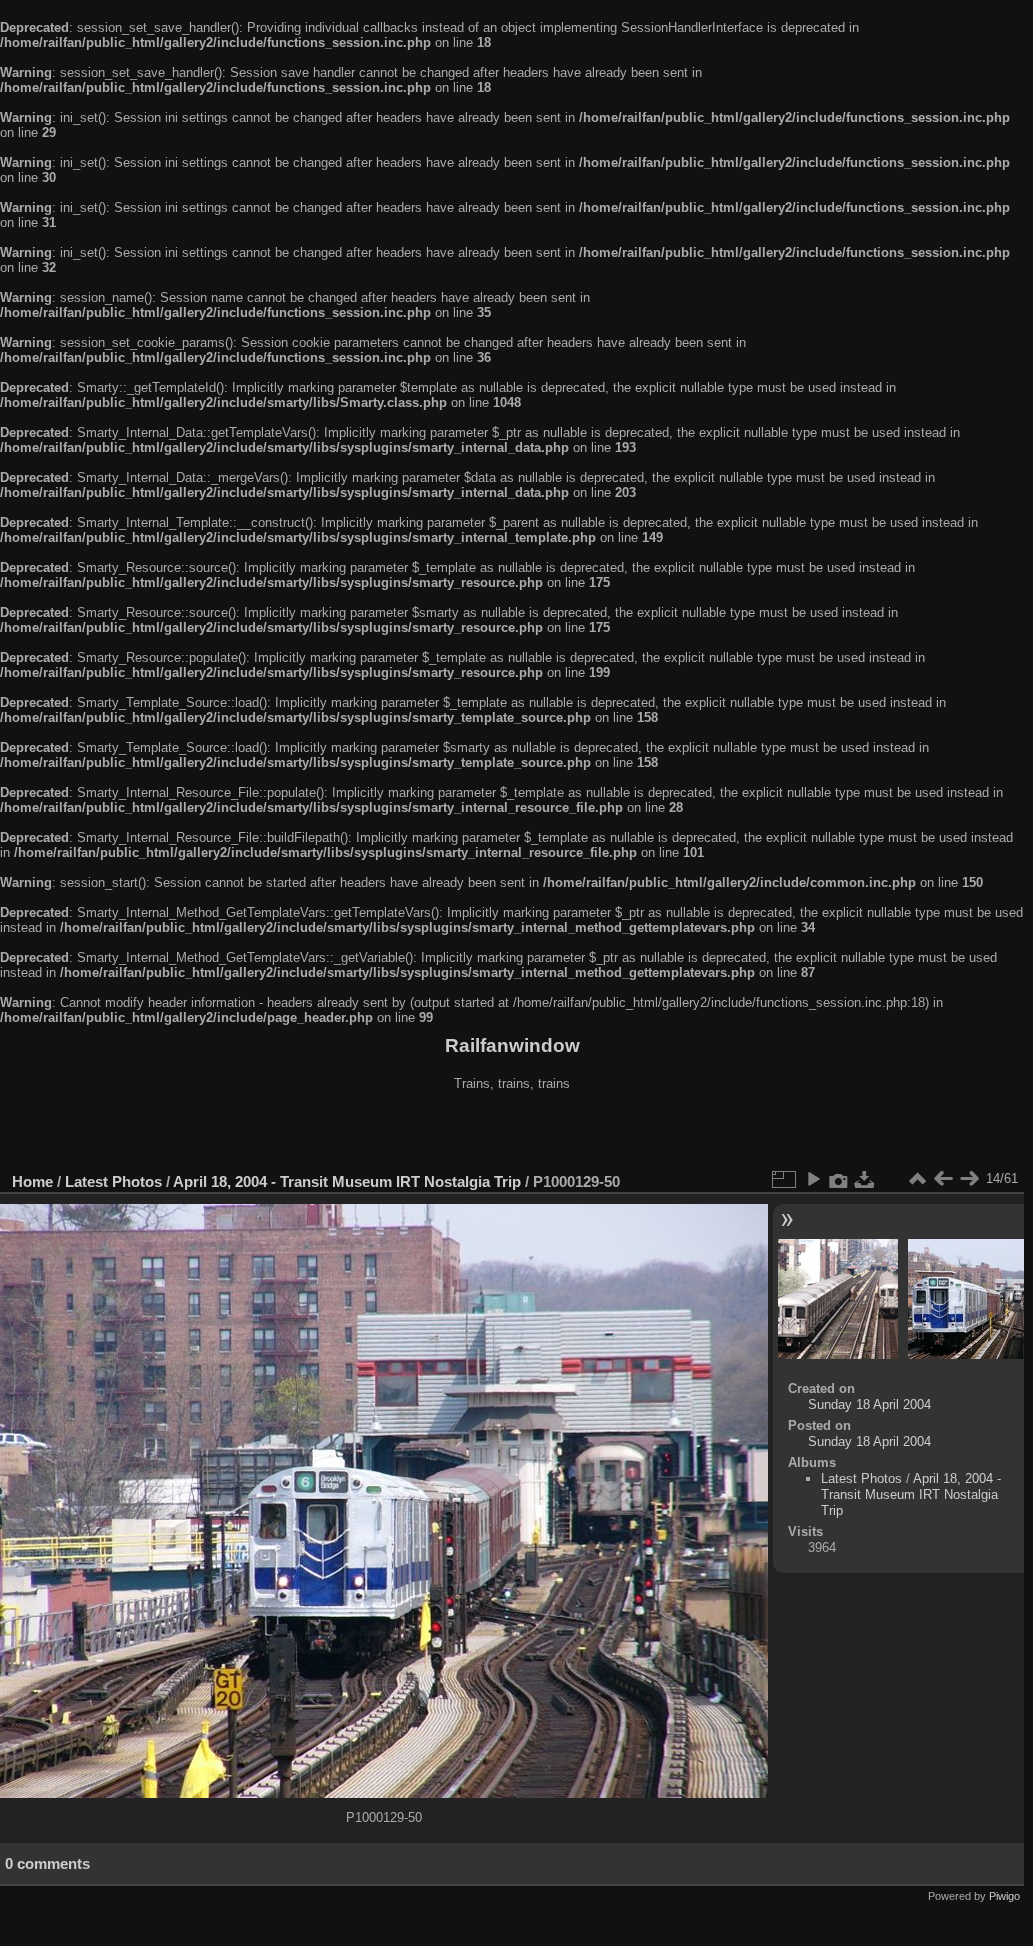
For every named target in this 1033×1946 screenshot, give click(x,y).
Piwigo (1004, 1896)
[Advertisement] (512, 1134)
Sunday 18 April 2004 (869, 1404)
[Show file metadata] (839, 1179)
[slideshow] (813, 1179)
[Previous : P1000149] (943, 1179)
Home (32, 1181)
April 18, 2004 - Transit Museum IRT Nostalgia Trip (347, 1181)
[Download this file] (865, 1179)
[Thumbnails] (917, 1179)
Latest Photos (113, 1181)
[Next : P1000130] (969, 1179)
